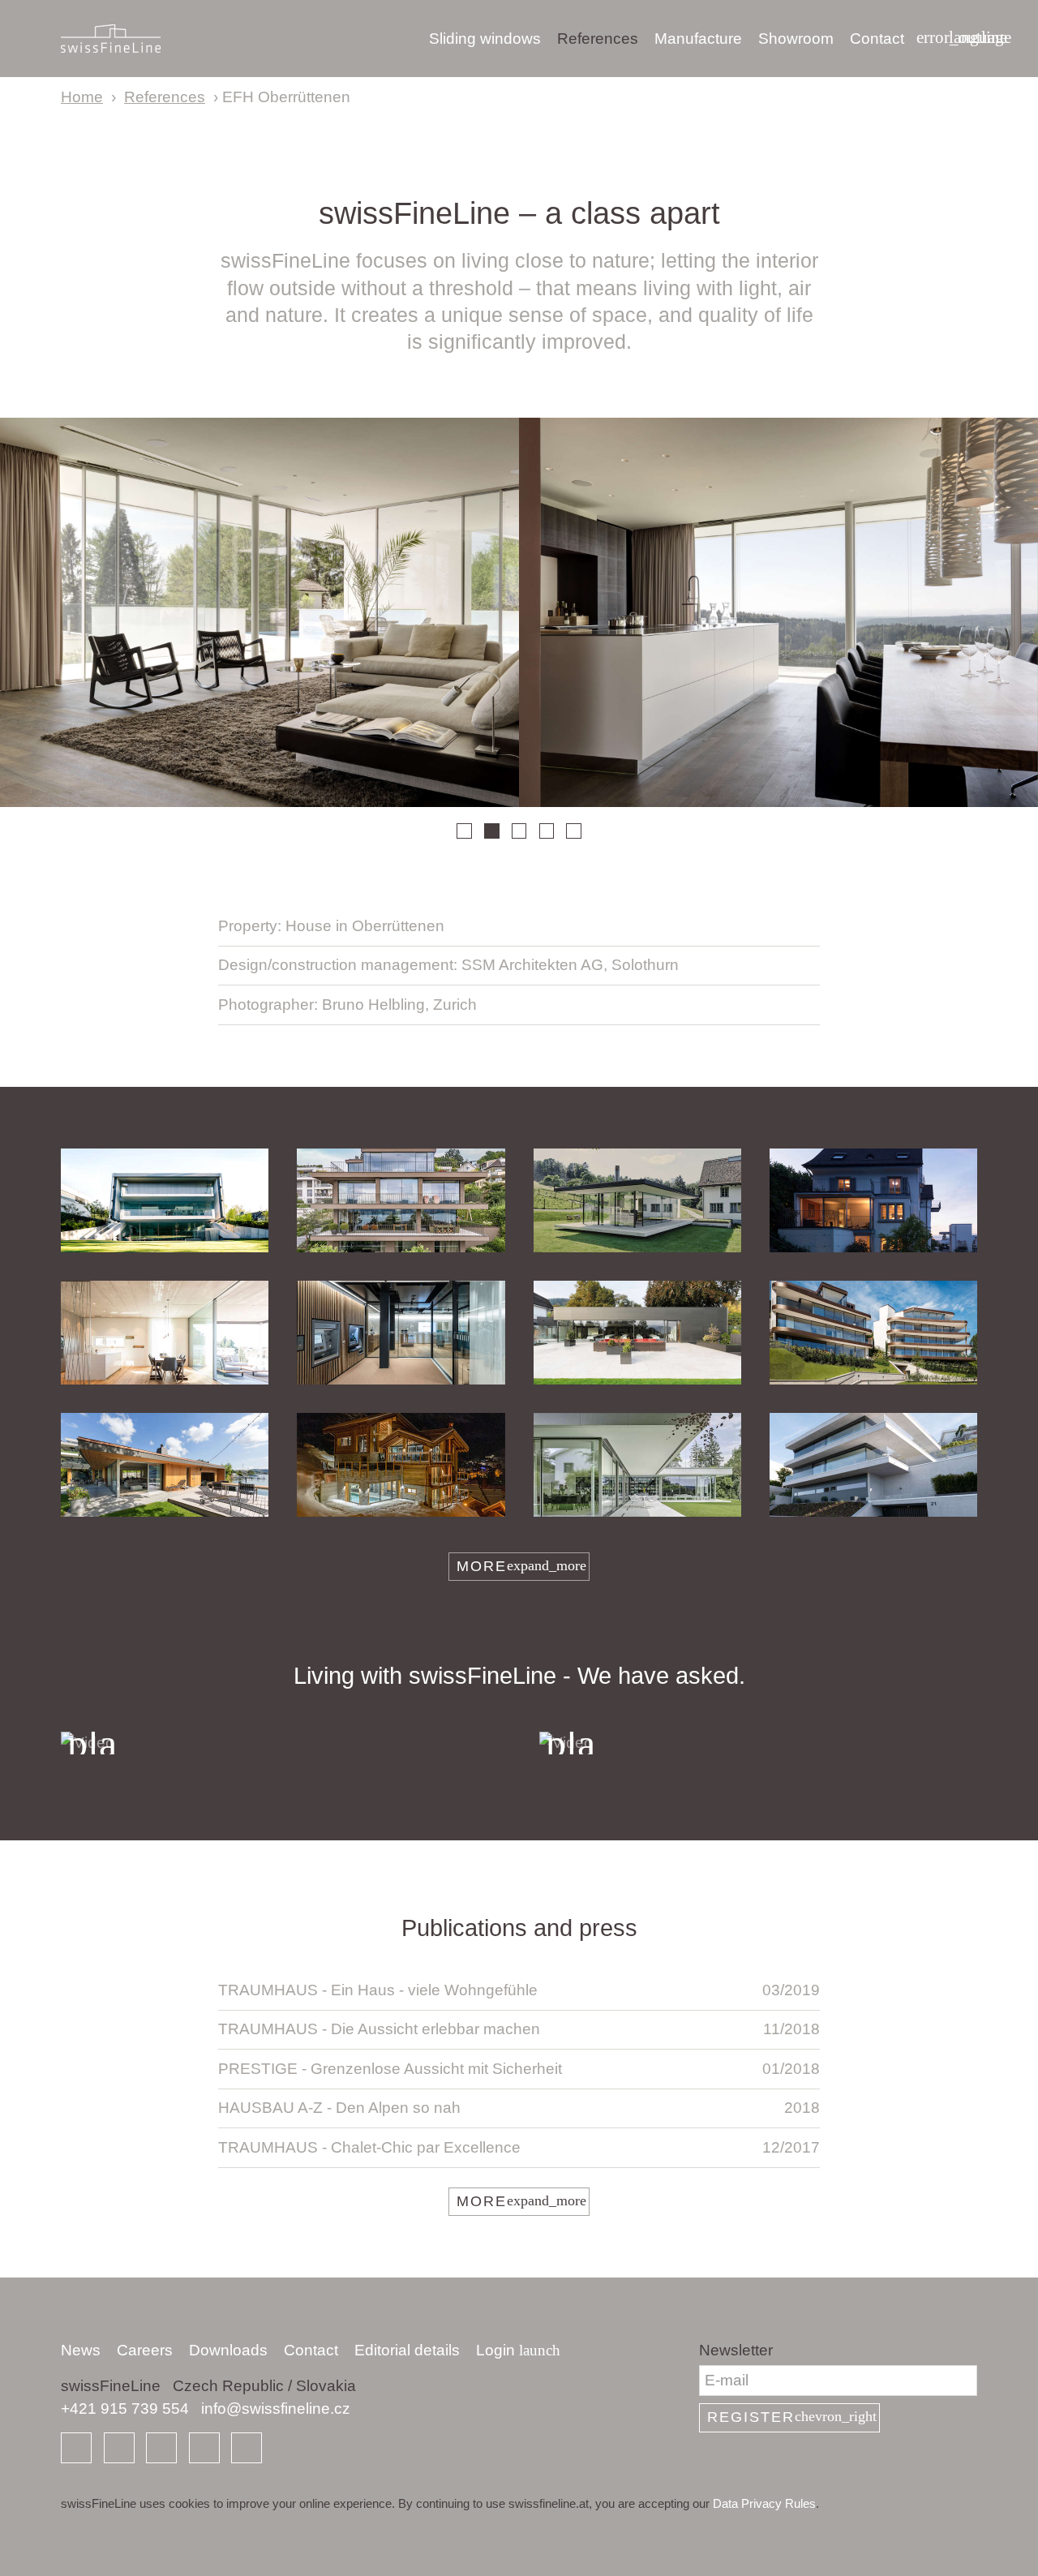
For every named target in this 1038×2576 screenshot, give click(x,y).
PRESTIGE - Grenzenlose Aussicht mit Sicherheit (519, 2069)
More (521, 1566)
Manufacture (698, 39)
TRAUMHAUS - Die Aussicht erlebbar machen (519, 2029)
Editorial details (407, 2350)
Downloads (228, 2350)
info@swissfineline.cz (276, 2409)
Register (792, 2417)
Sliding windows (485, 39)
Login (518, 2350)
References (598, 39)
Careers (145, 2350)
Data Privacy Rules (764, 2503)
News (81, 2350)
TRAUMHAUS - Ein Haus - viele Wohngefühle (519, 1990)
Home (82, 97)
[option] (259, 612)
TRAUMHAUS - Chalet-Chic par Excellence (519, 2147)
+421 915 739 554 (125, 2409)
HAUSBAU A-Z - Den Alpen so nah (519, 2108)
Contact (877, 39)
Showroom (796, 39)
